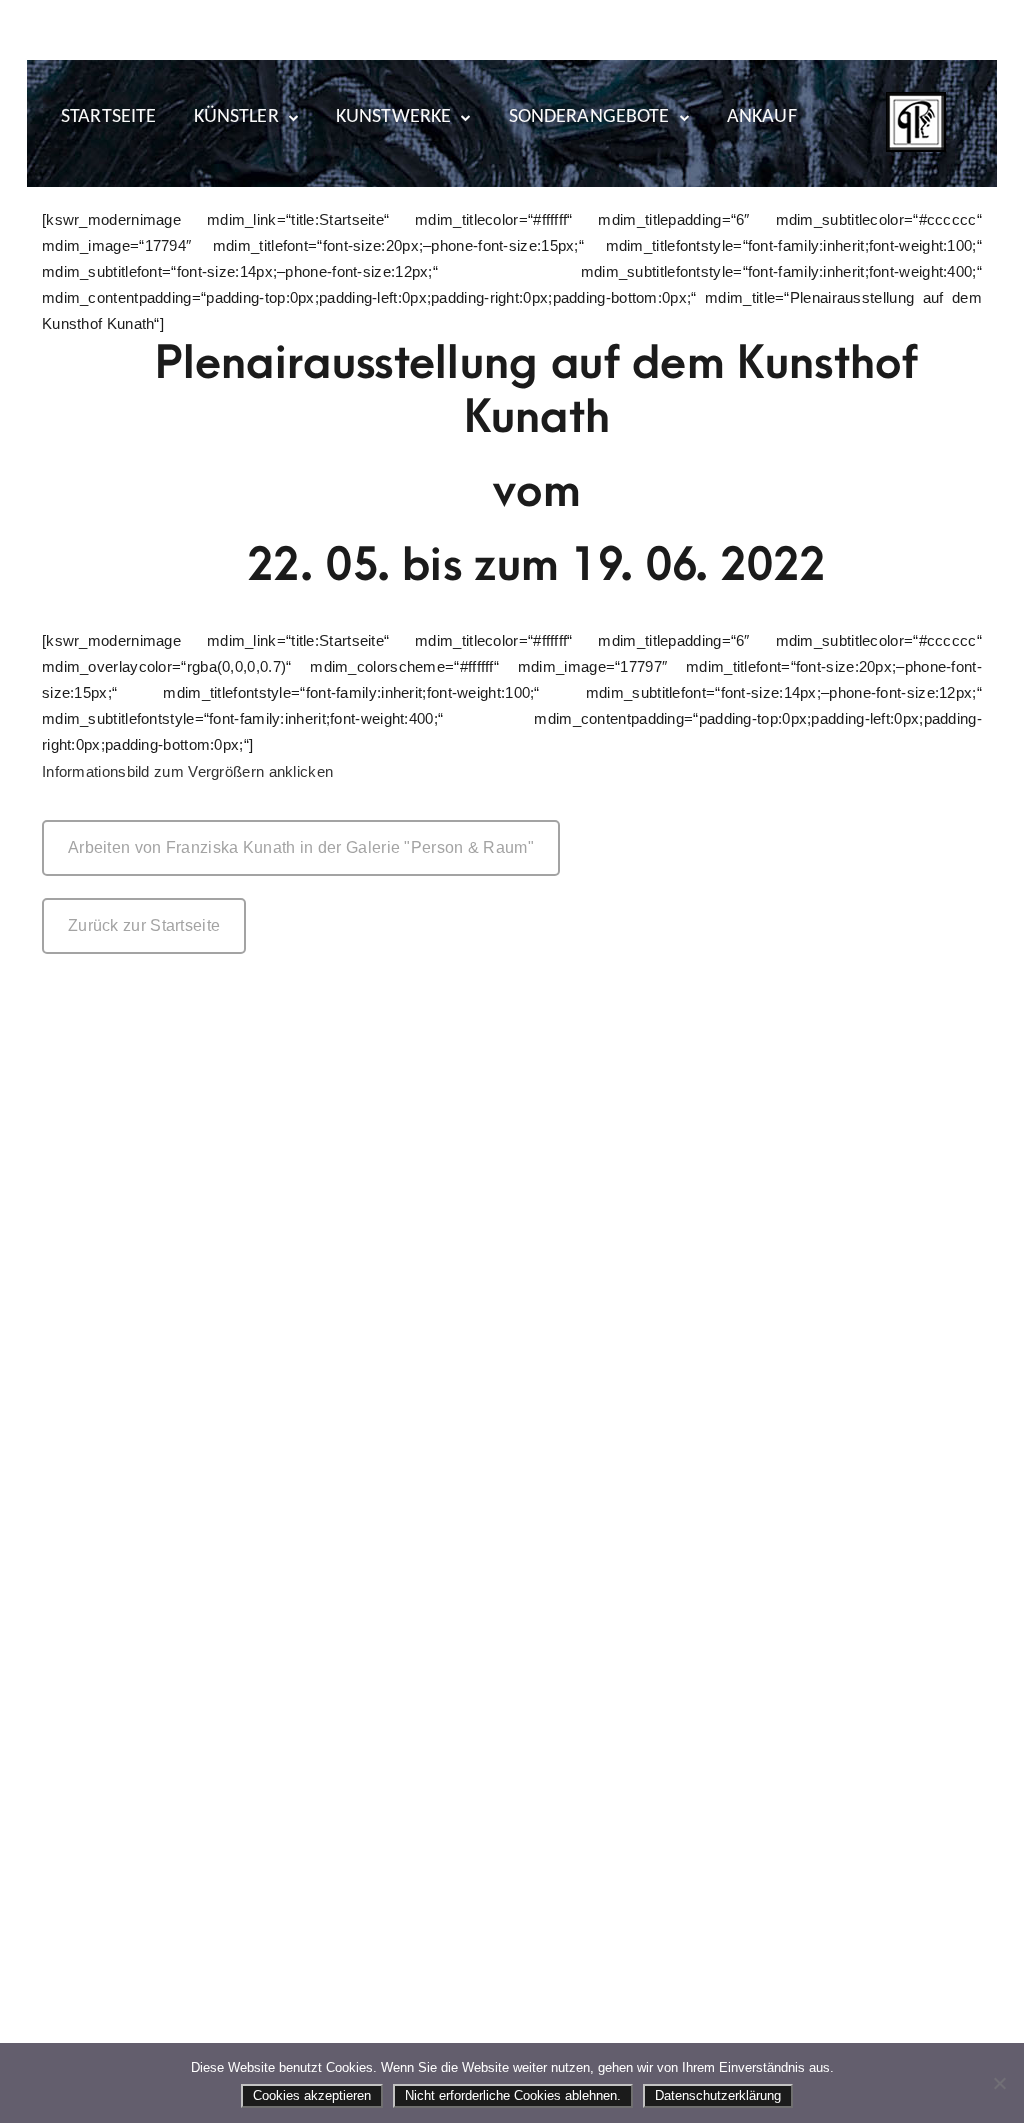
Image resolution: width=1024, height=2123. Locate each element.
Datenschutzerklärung (718, 2095)
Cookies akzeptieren (312, 2095)
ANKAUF (762, 117)
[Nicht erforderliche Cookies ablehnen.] (999, 2083)
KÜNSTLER (236, 117)
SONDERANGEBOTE (589, 117)
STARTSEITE (109, 117)
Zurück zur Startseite (144, 925)
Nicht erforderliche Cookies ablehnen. (513, 2095)
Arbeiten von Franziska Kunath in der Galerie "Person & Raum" (301, 847)
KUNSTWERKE (394, 117)
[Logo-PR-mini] (916, 122)
